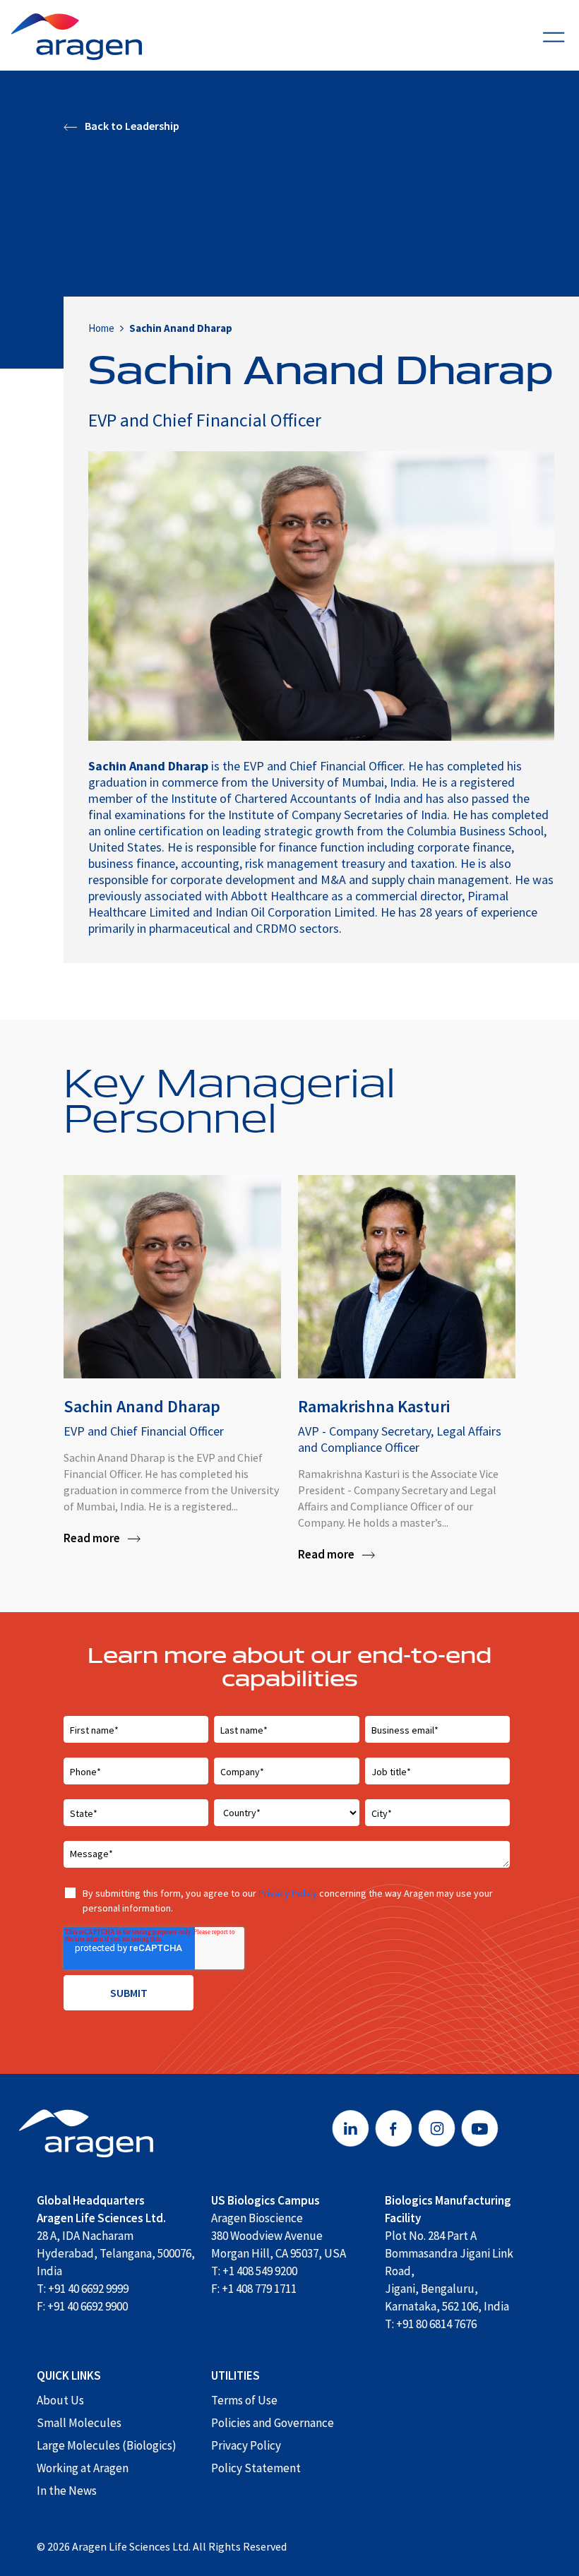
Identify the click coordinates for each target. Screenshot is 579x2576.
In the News (67, 2491)
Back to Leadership (131, 125)
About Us (60, 2400)
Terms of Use (244, 2400)
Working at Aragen (83, 2468)
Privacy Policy (288, 1893)
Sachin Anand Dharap (142, 1406)
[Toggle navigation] (554, 35)
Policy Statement (256, 2468)
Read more (92, 1538)
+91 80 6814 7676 (436, 2324)
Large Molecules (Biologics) (107, 2445)
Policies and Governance (273, 2423)
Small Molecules (79, 2423)
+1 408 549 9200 (260, 2271)
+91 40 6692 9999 (88, 2289)
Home (101, 328)
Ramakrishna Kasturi (374, 1406)
